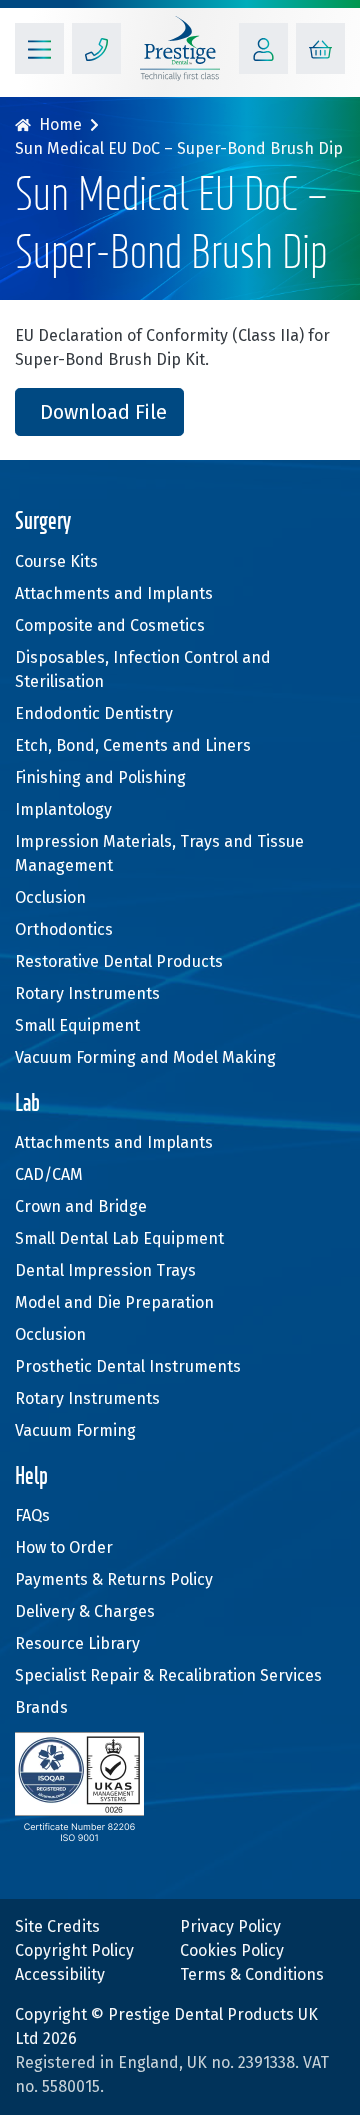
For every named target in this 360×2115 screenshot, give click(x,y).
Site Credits (57, 1926)
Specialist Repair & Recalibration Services (168, 1675)
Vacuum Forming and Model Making (145, 1057)
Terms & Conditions (252, 1974)
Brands (41, 1707)
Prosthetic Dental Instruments (128, 1366)
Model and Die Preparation (114, 1302)
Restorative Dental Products (119, 961)
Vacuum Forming (75, 1430)
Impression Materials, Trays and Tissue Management (159, 853)
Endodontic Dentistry (94, 713)
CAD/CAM (49, 1174)
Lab (27, 1104)
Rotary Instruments (87, 993)
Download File (103, 412)
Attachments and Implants (114, 593)
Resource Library (77, 1643)
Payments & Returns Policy (114, 1579)
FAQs (32, 1515)
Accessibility (60, 1974)
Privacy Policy (230, 1926)
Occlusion (50, 897)
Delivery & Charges (85, 1611)
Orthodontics (64, 929)
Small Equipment (77, 1025)
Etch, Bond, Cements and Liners (133, 745)
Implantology (63, 809)
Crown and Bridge (81, 1206)
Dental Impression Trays (105, 1270)
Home (60, 124)
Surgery (43, 522)
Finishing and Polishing (100, 777)
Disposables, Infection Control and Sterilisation (143, 669)
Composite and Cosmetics (110, 625)
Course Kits (56, 561)
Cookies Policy (232, 1950)
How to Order (64, 1547)
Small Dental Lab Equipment (119, 1238)
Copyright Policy (74, 1950)
